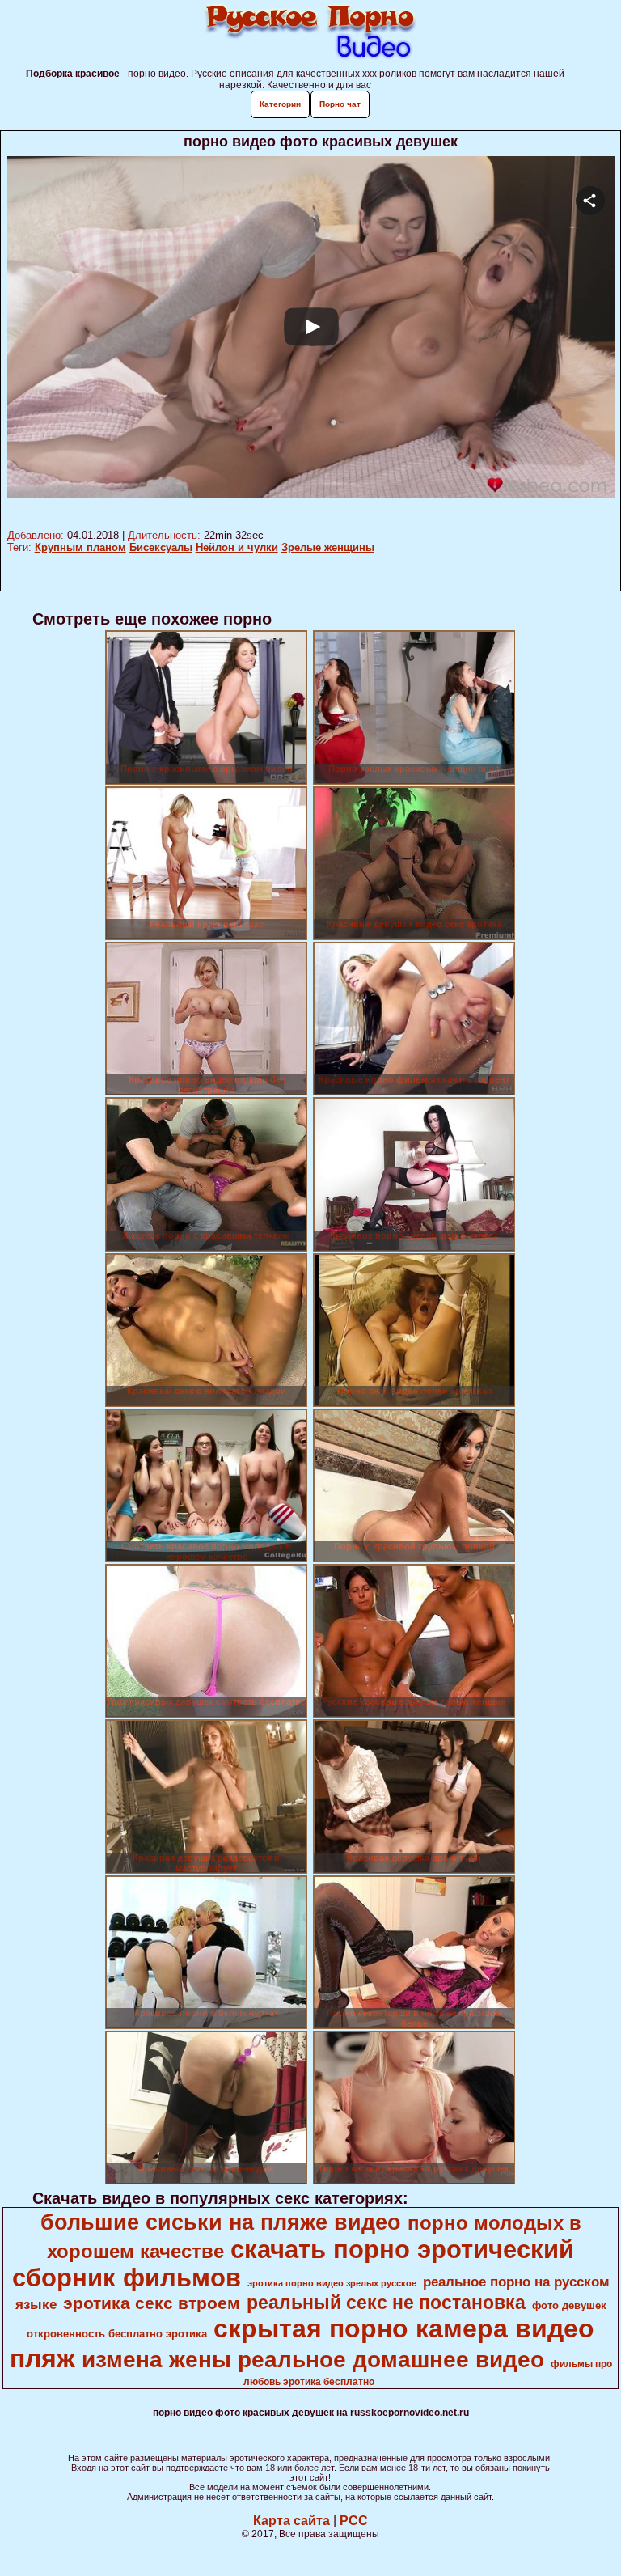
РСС (354, 2521)
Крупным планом (80, 547)
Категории (280, 104)
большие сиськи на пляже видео (221, 2222)
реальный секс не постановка (386, 2303)
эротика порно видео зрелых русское (332, 2283)
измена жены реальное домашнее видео (313, 2360)
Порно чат (340, 104)
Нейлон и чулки (237, 547)
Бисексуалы (161, 547)
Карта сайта (291, 2521)
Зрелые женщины (328, 547)
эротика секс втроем (152, 2303)
